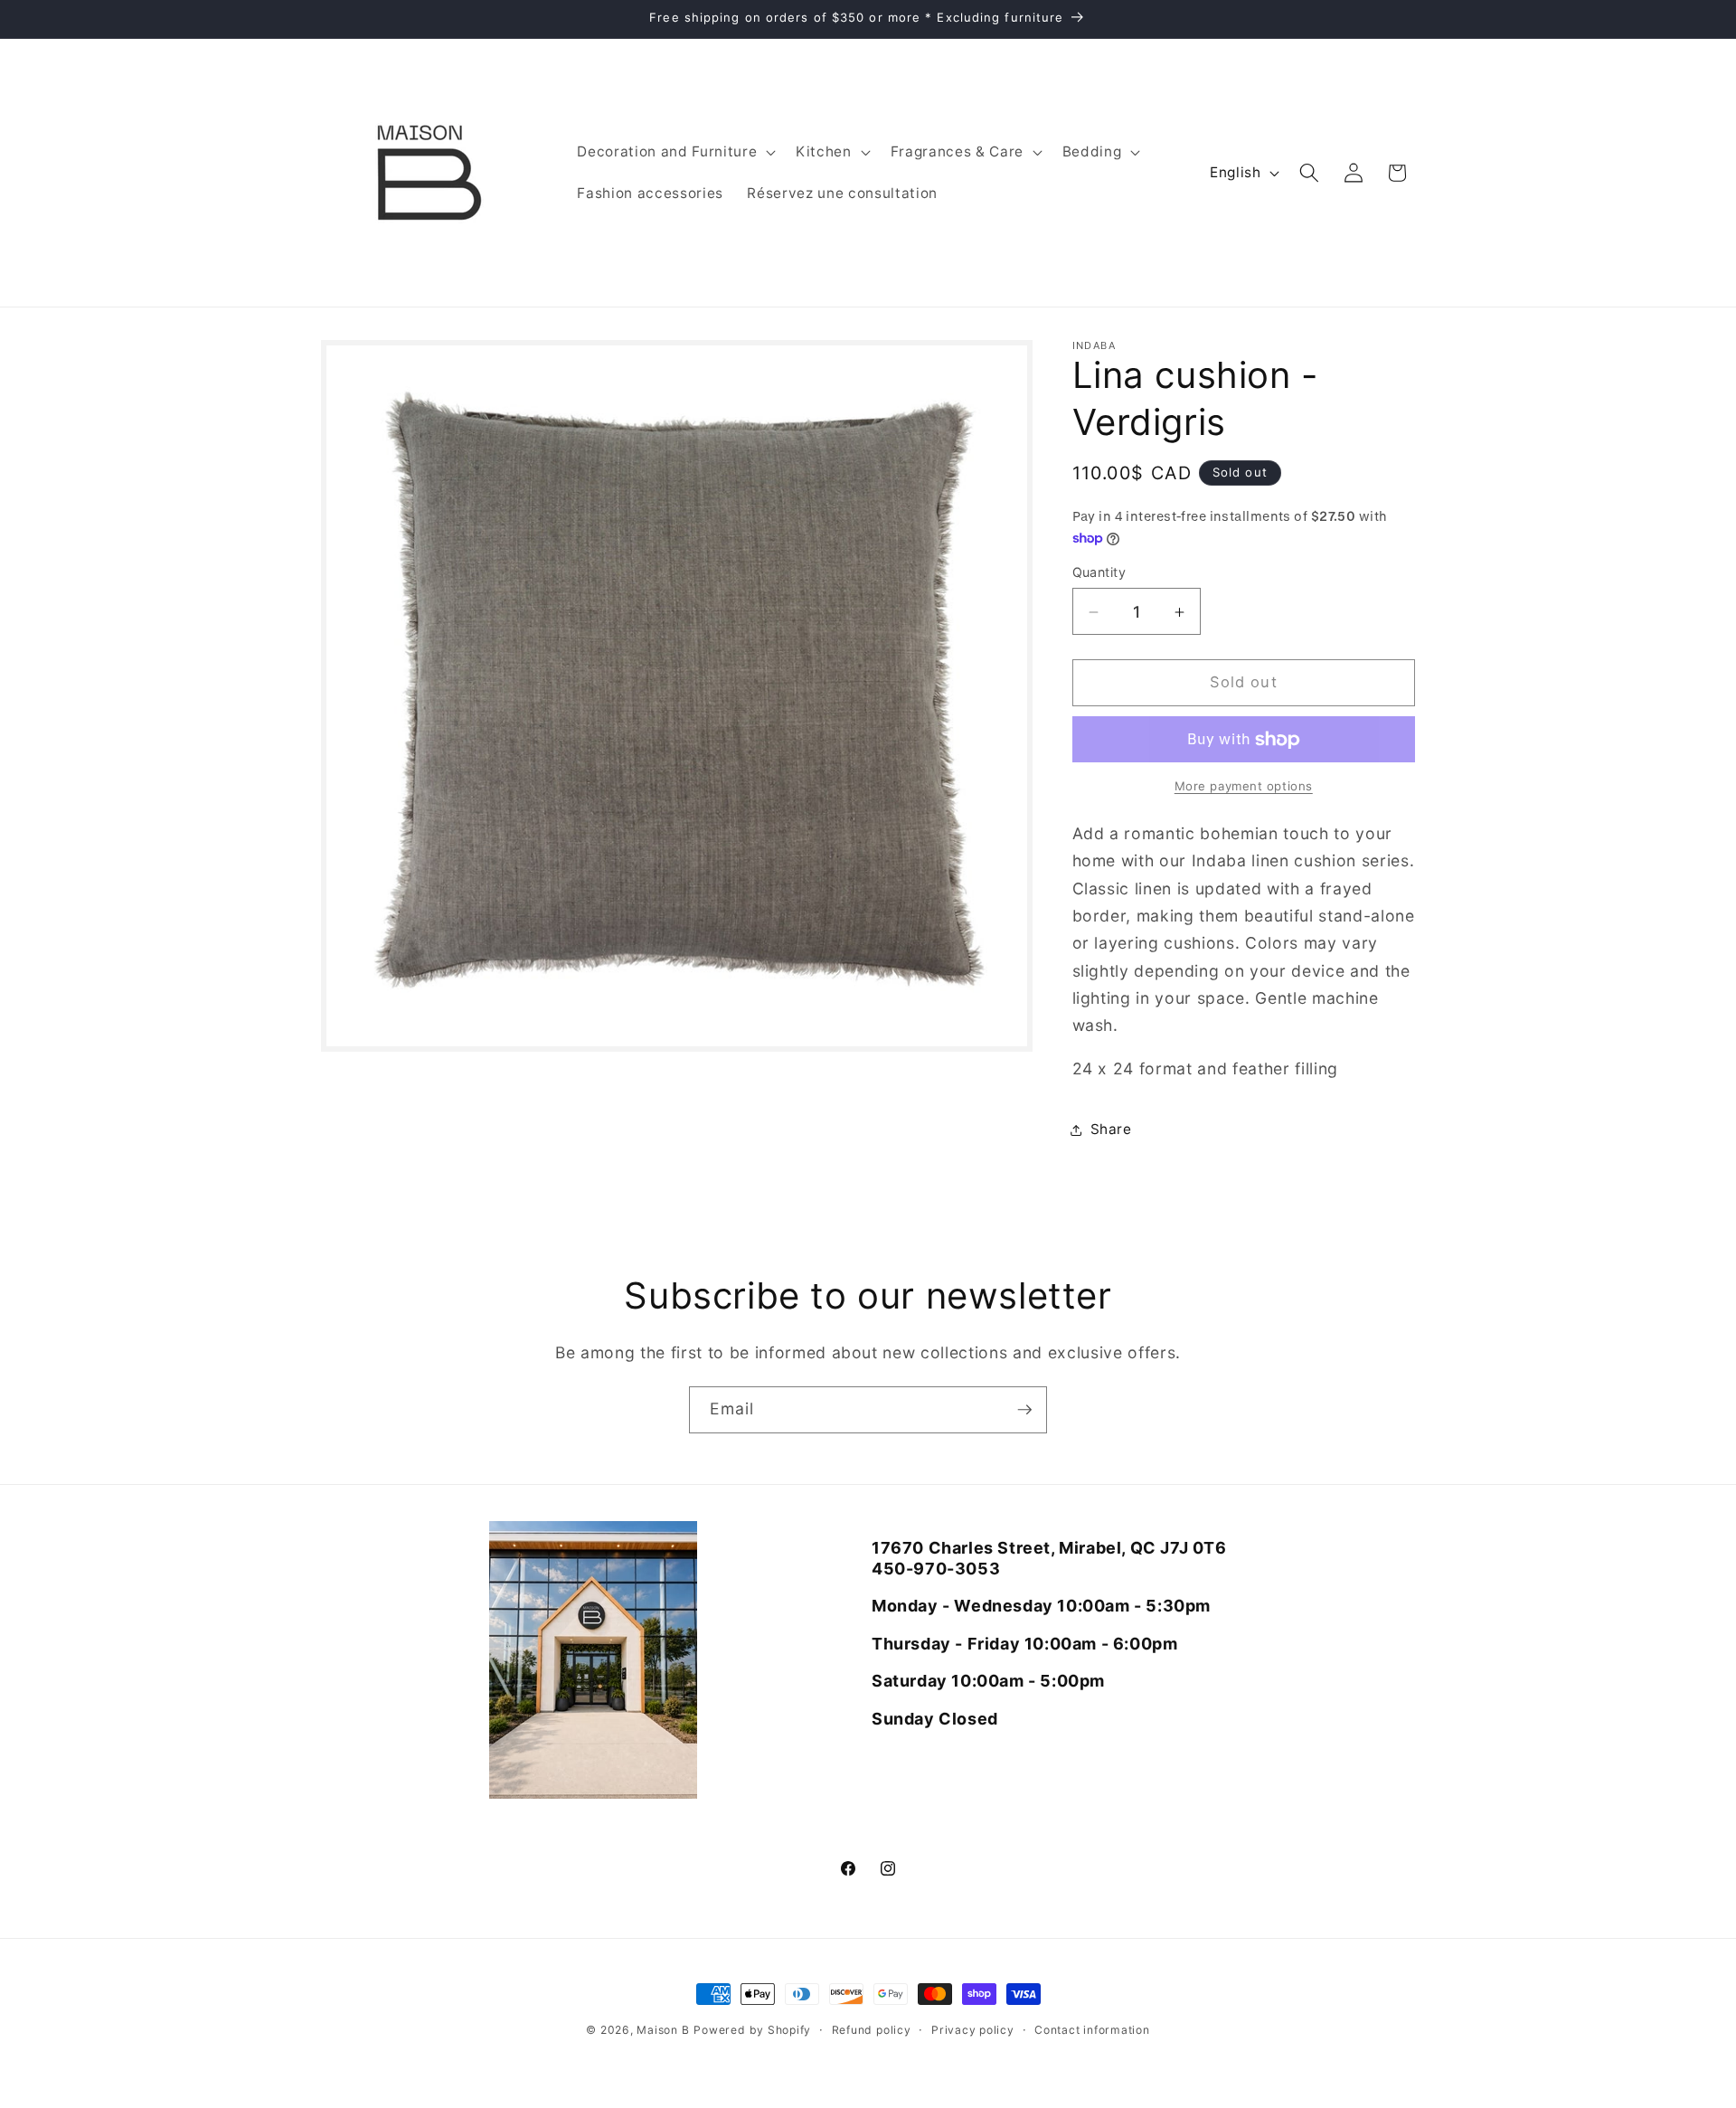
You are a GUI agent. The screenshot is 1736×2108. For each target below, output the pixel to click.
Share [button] (1111, 1130)
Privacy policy (973, 2030)
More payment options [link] (1244, 787)
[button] (675, 152)
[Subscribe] (1024, 1410)
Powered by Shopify (752, 2030)
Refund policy (872, 2030)
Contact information (1092, 2030)
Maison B (663, 2030)
